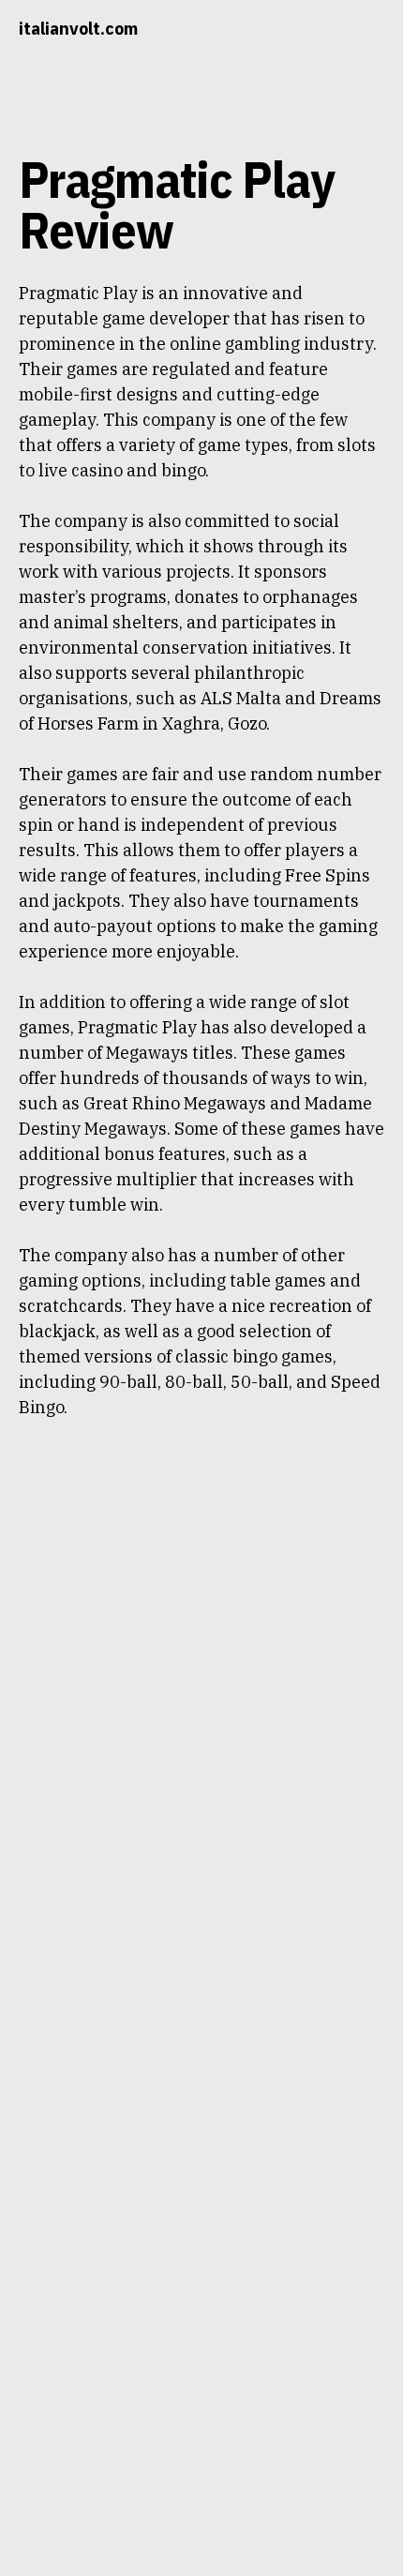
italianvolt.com (78, 29)
